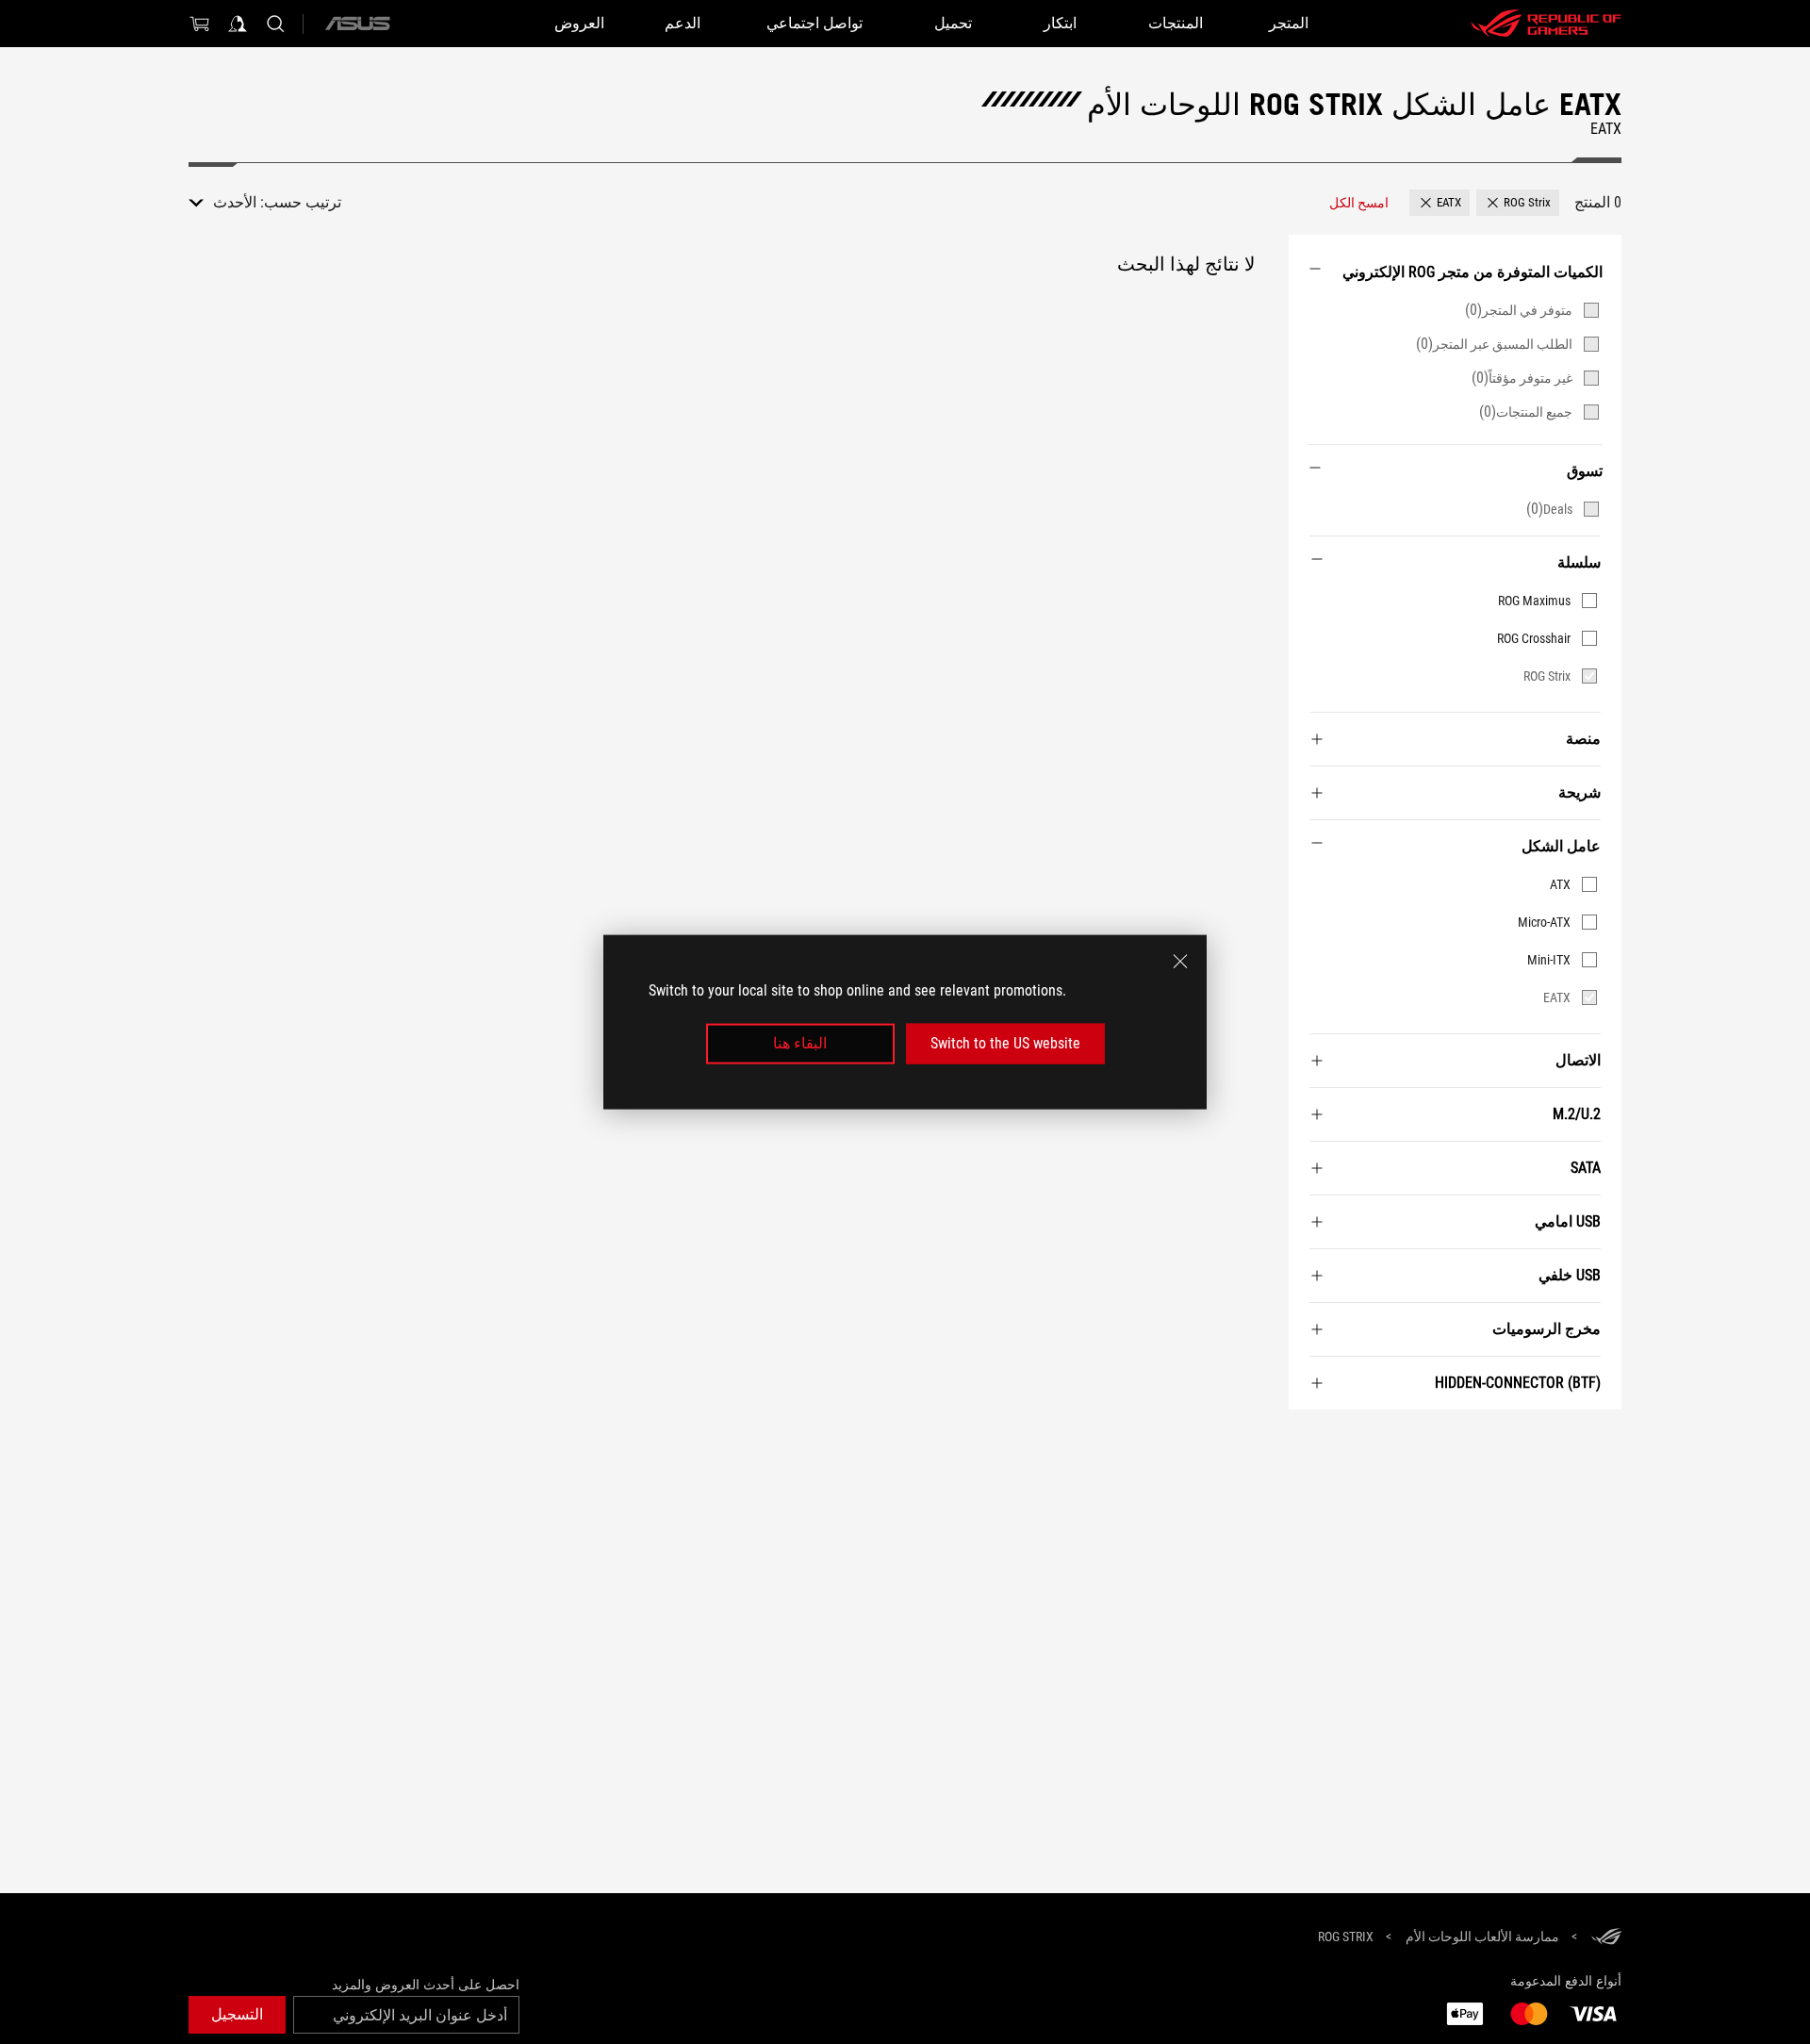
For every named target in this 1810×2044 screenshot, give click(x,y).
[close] (1180, 962)
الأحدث (235, 202)
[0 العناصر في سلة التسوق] (200, 24)
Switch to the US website (1005, 1043)
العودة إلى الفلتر (1599, 1438)
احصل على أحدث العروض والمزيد (426, 1985)
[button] (1518, 203)
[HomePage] (1606, 1938)
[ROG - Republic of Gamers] (1546, 24)
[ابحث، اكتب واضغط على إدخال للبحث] (275, 24)
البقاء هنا (800, 1043)
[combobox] (222, 203)
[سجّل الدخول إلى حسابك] (238, 24)
